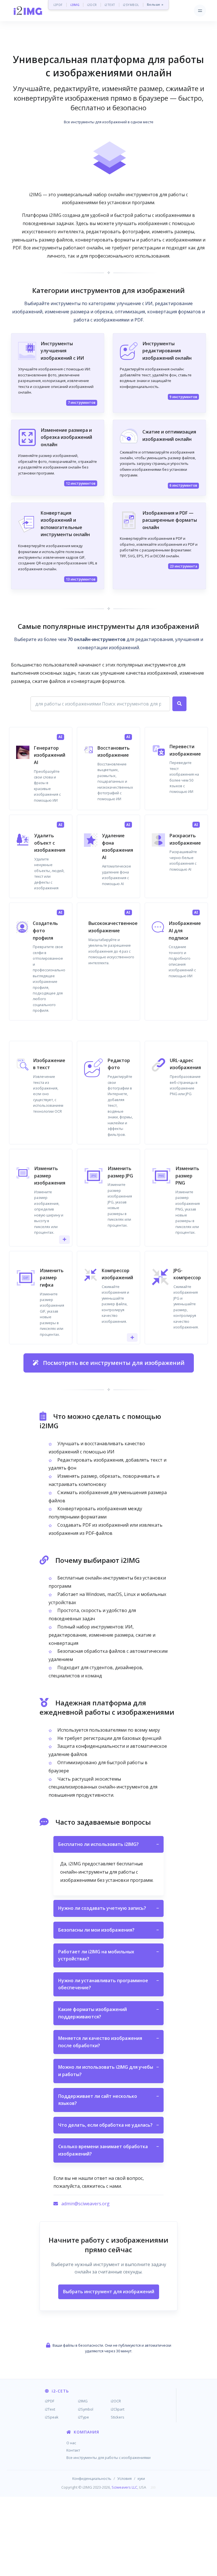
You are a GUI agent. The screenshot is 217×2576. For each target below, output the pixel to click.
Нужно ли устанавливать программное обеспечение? (108, 1984)
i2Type (83, 2417)
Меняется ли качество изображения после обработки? (108, 2042)
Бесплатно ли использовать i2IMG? (108, 1844)
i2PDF (58, 5)
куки (141, 2478)
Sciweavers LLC (124, 2487)
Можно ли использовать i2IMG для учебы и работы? (108, 2071)
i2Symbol (86, 2409)
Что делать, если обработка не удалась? (108, 2125)
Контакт (73, 2450)
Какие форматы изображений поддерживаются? (108, 2013)
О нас (71, 2443)
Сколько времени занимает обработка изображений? (108, 2150)
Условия (124, 2478)
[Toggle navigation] (200, 11)
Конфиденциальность (92, 2478)
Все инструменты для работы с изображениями (108, 2458)
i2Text (50, 2409)
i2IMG (75, 5)
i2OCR (92, 5)
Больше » (155, 5)
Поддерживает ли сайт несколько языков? (108, 2100)
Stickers (118, 2417)
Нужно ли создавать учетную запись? (108, 1908)
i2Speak (52, 2417)
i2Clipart (118, 2409)
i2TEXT (110, 5)
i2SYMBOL (131, 5)
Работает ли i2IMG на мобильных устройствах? (108, 1955)
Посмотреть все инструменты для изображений (114, 1363)
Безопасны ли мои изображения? (108, 1930)
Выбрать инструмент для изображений (109, 2292)
